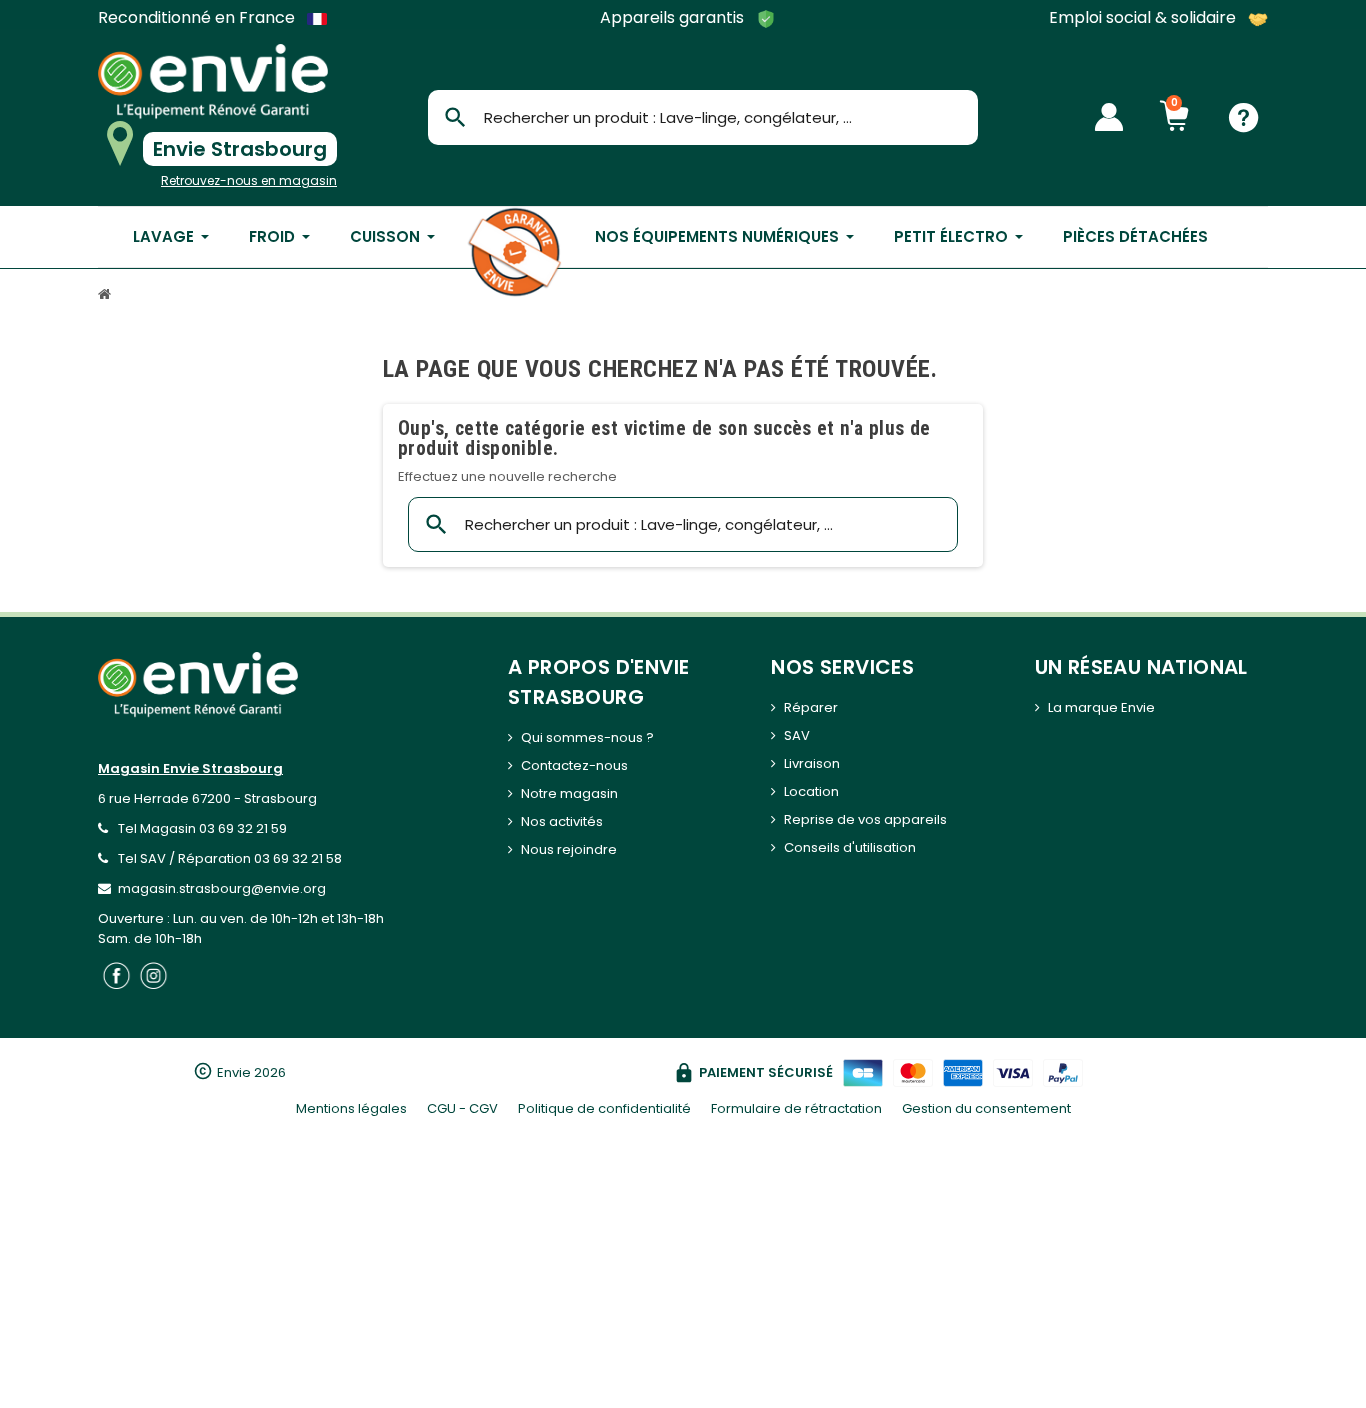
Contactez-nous (574, 765)
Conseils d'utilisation (850, 847)
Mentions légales (351, 1108)
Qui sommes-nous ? (587, 737)
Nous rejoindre (569, 849)
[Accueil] (107, 296)
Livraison (812, 763)
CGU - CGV (462, 1108)
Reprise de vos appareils (865, 819)
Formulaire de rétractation (796, 1108)
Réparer (811, 707)
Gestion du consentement (986, 1108)
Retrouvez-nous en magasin (249, 180)
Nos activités (562, 821)
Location (811, 791)
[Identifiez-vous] (1109, 117)
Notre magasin (569, 793)
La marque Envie (1101, 707)
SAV (797, 735)
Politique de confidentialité (604, 1108)
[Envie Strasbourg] (213, 81)
